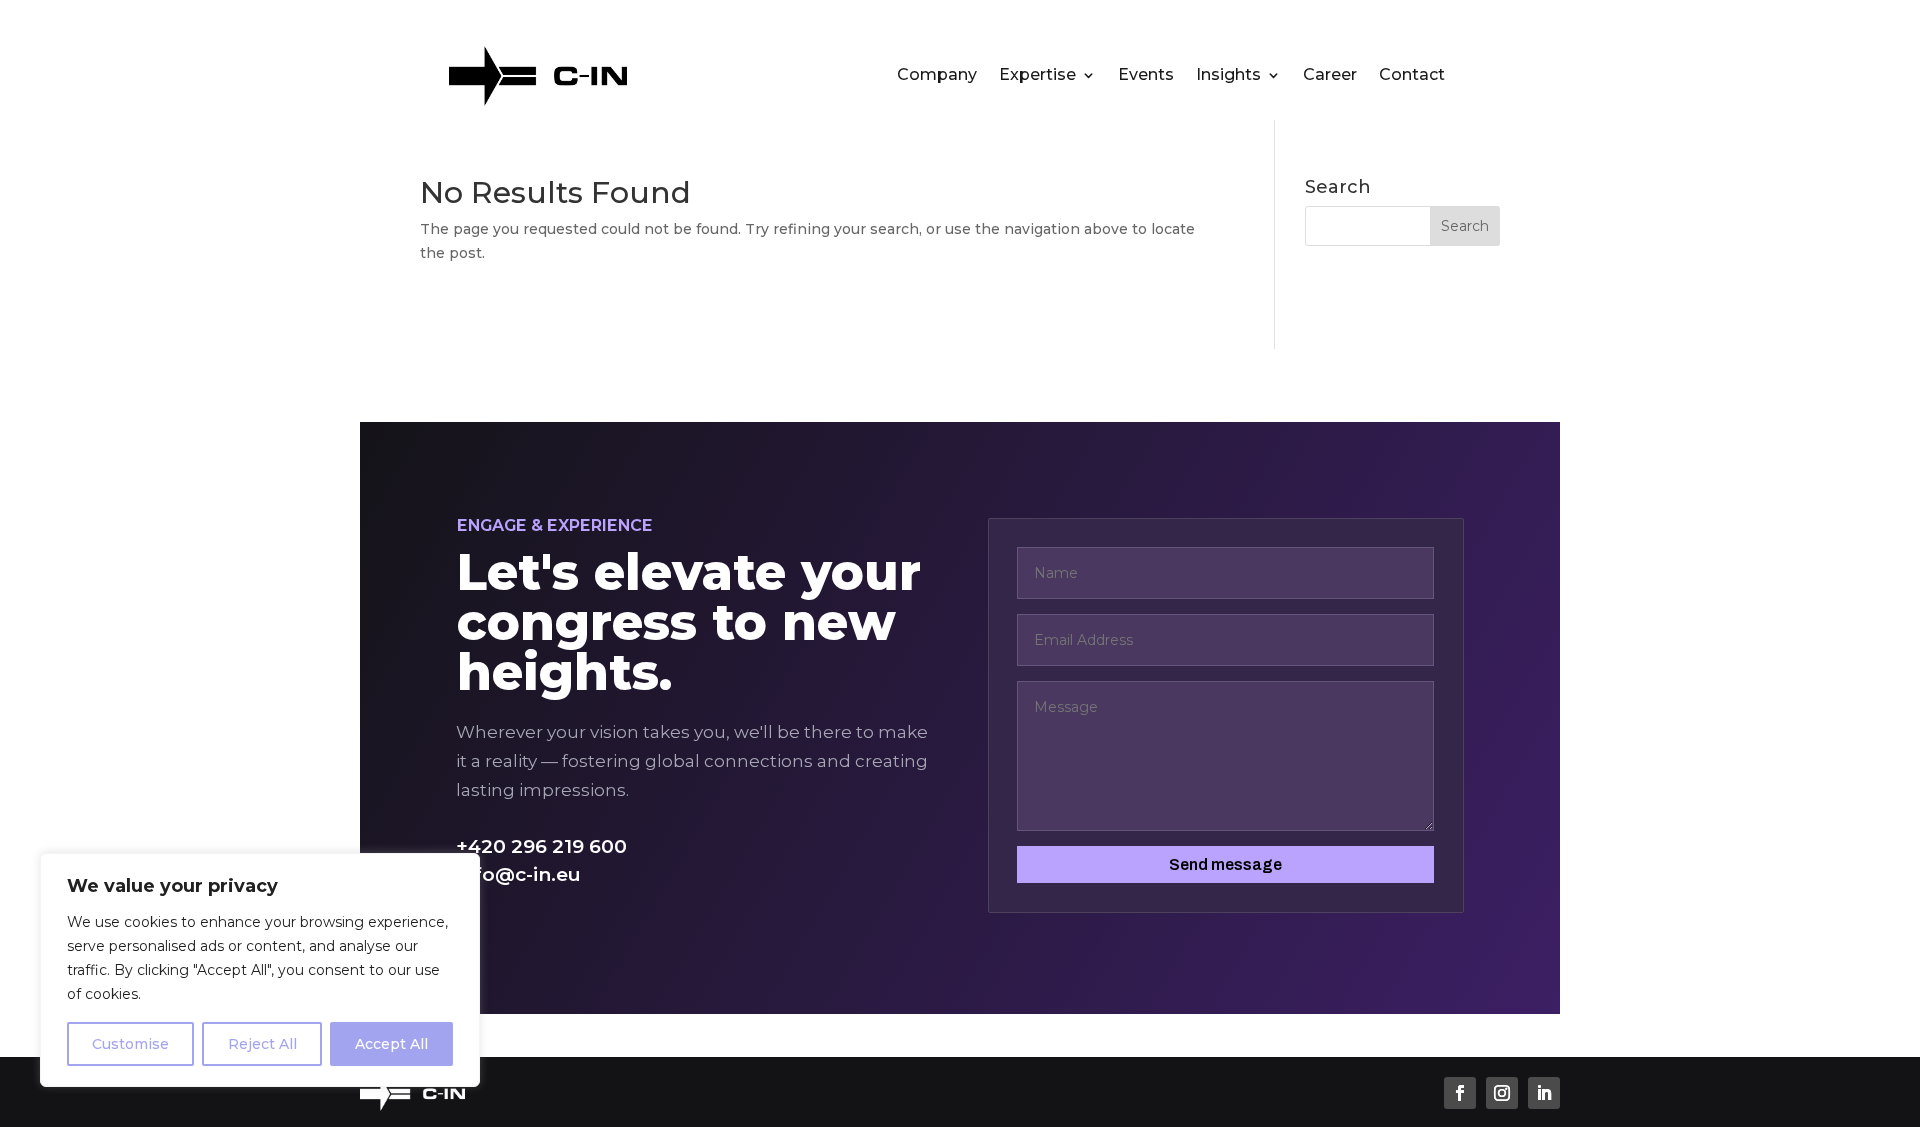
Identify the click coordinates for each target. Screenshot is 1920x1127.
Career (1330, 76)
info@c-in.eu (518, 874)
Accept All (391, 1044)
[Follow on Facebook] (1460, 1093)
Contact (1412, 76)
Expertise (1037, 76)
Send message (1225, 864)
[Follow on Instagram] (1502, 1093)
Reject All (262, 1044)
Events (1146, 76)
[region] (260, 970)
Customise (130, 1044)
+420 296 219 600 (541, 846)
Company (937, 76)
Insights (1228, 76)
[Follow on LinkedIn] (1544, 1093)
